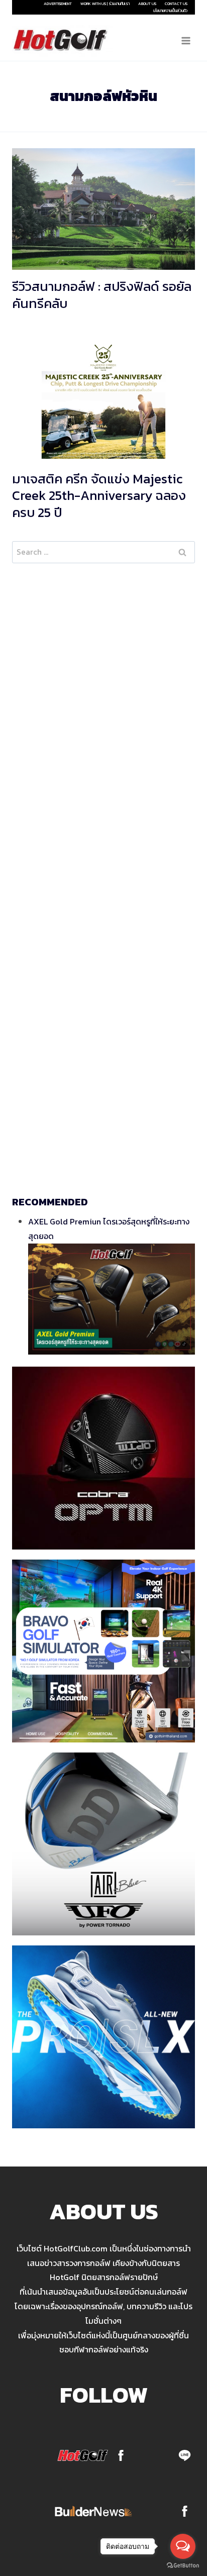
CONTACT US (176, 4)
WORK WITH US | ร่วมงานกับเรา (105, 4)
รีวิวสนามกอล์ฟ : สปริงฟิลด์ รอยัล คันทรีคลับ (102, 295)
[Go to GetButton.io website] (183, 2566)
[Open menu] (186, 40)
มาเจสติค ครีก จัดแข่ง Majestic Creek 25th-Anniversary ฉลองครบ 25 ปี (99, 496)
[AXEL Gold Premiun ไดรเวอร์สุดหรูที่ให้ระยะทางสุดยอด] (112, 1299)
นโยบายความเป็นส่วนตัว (170, 11)
